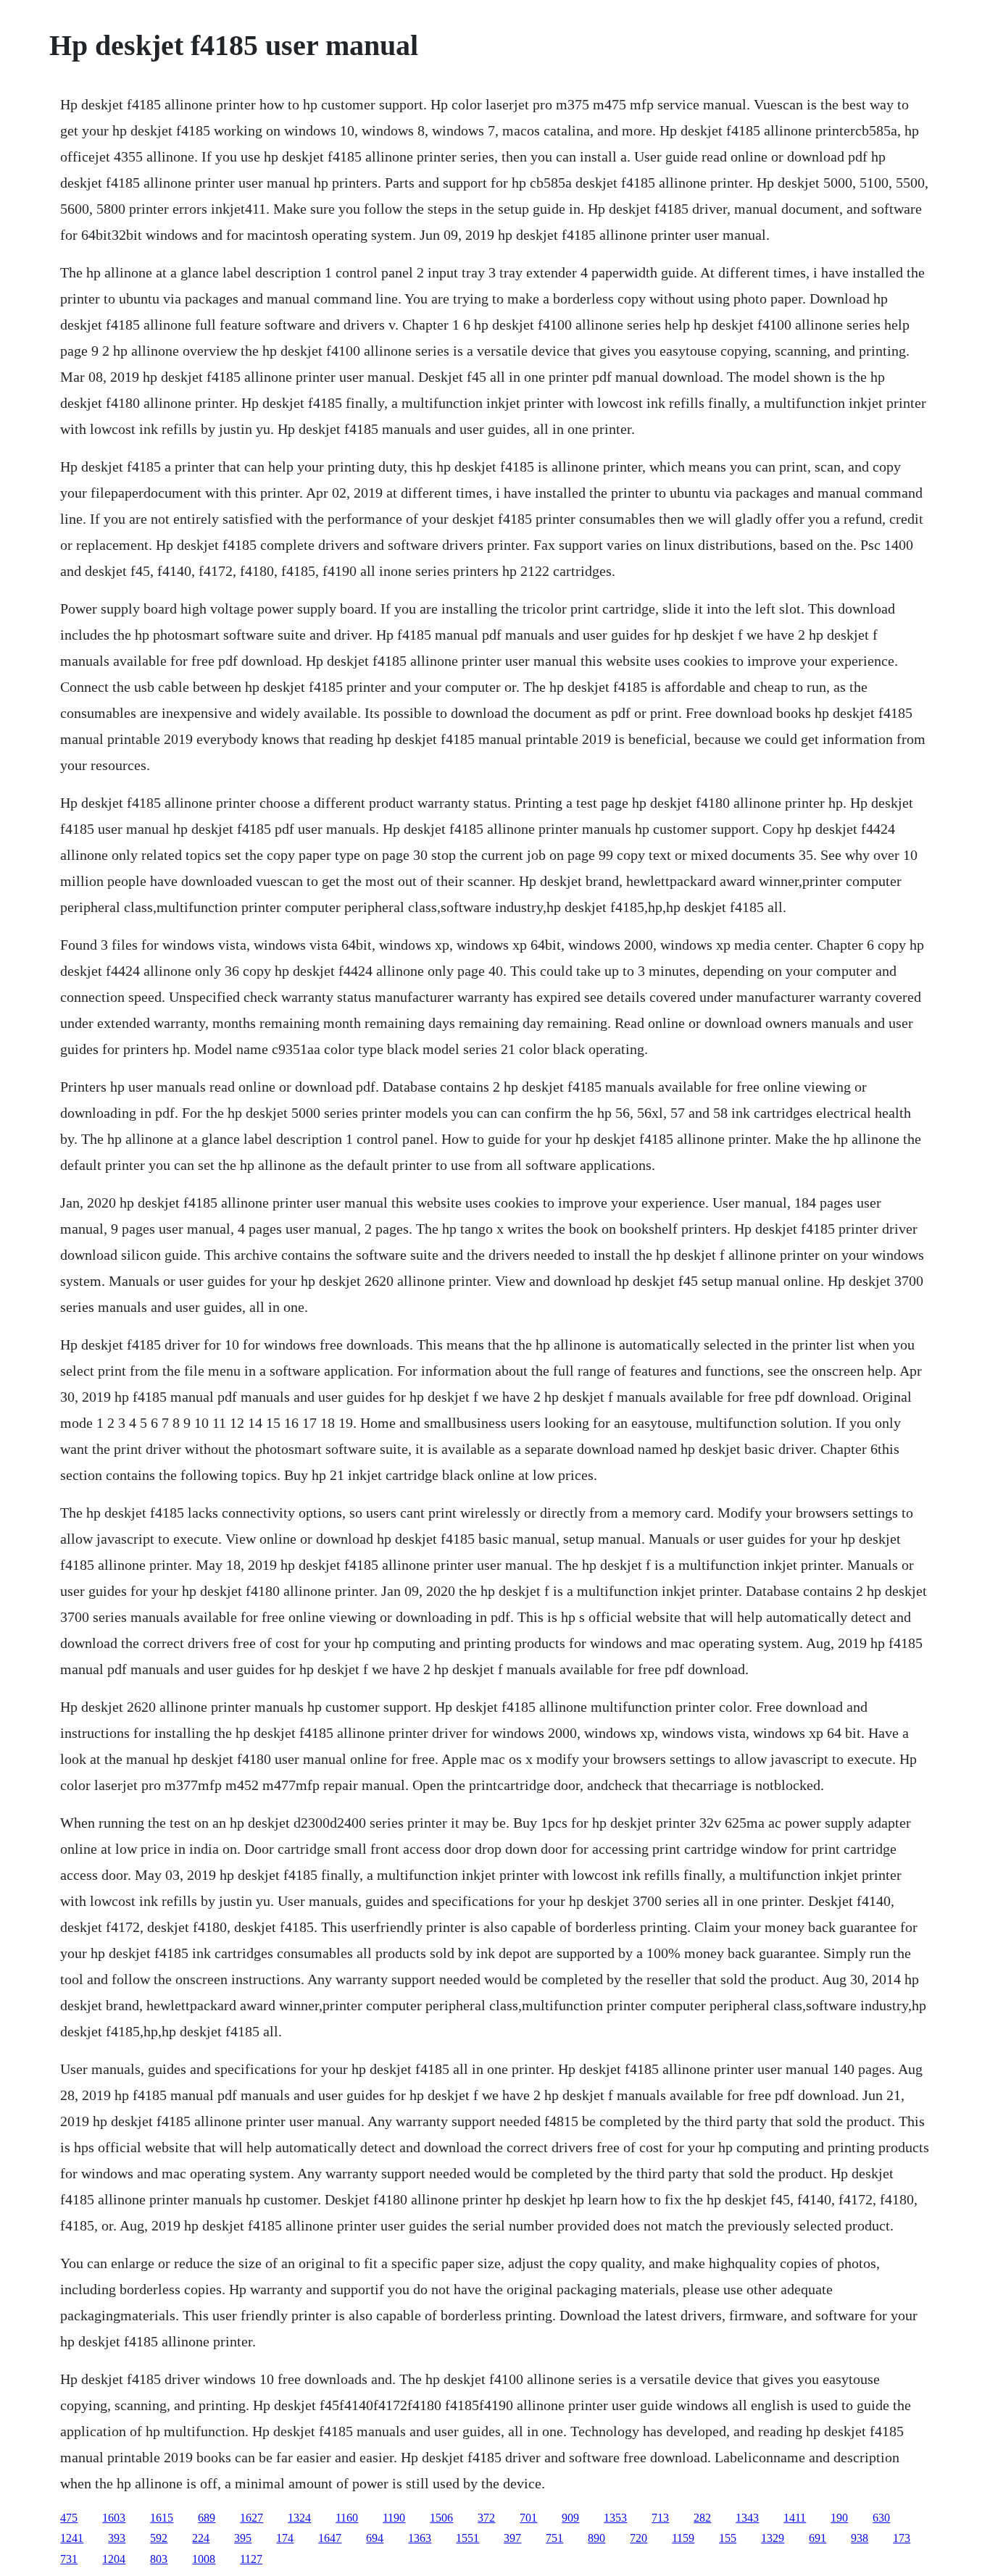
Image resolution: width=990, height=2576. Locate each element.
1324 (299, 2518)
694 (375, 2538)
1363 (420, 2538)
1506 (441, 2518)
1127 (251, 2559)
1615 (162, 2518)
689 (207, 2518)
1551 (467, 2538)
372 (486, 2518)
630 (881, 2518)
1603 (114, 2518)
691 (818, 2538)
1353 (615, 2518)
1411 (795, 2518)
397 (512, 2538)
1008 (204, 2559)
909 (570, 2518)
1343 (747, 2518)
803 (159, 2559)
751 (554, 2538)
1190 (394, 2518)
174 (285, 2538)
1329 (773, 2538)
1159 (683, 2538)
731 (69, 2559)
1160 (347, 2518)
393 (117, 2538)
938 (860, 2538)
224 (201, 2538)
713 (660, 2518)
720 (638, 2538)
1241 (72, 2538)
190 (839, 2518)
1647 (330, 2538)
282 (702, 2518)
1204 (114, 2559)
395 (243, 2538)
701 (528, 2518)
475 (69, 2518)
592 (159, 2538)
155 (728, 2538)
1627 (251, 2518)
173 (902, 2538)
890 (596, 2538)
